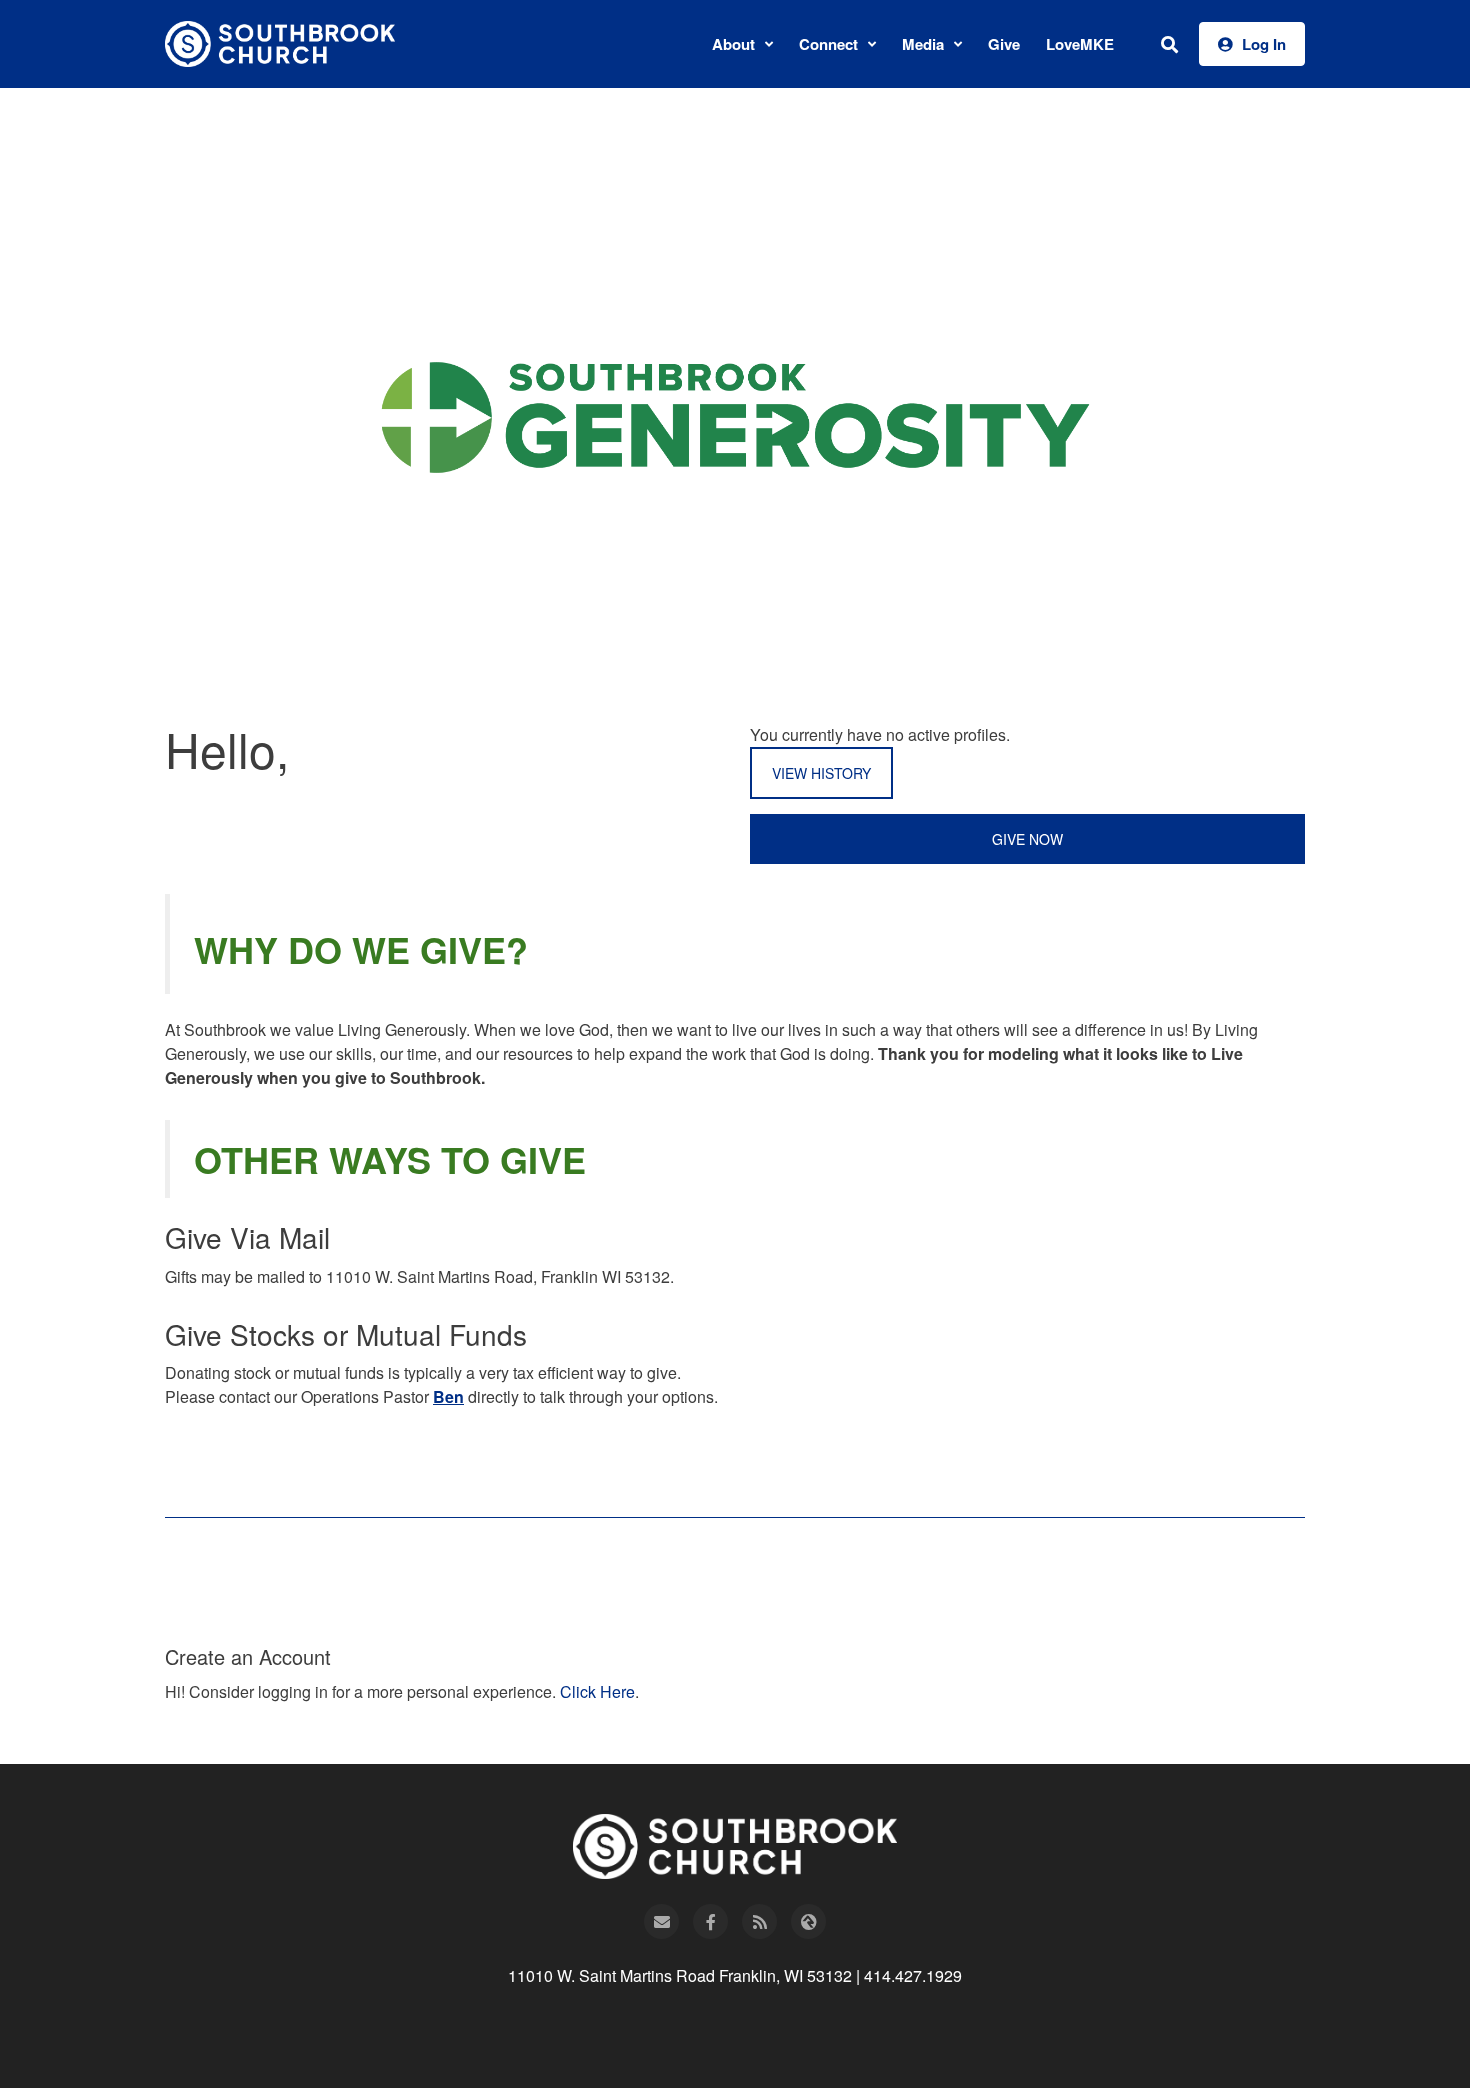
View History (821, 773)
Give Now (1027, 839)
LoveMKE (1080, 44)
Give (1004, 44)
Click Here (597, 1691)
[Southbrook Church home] (280, 44)
